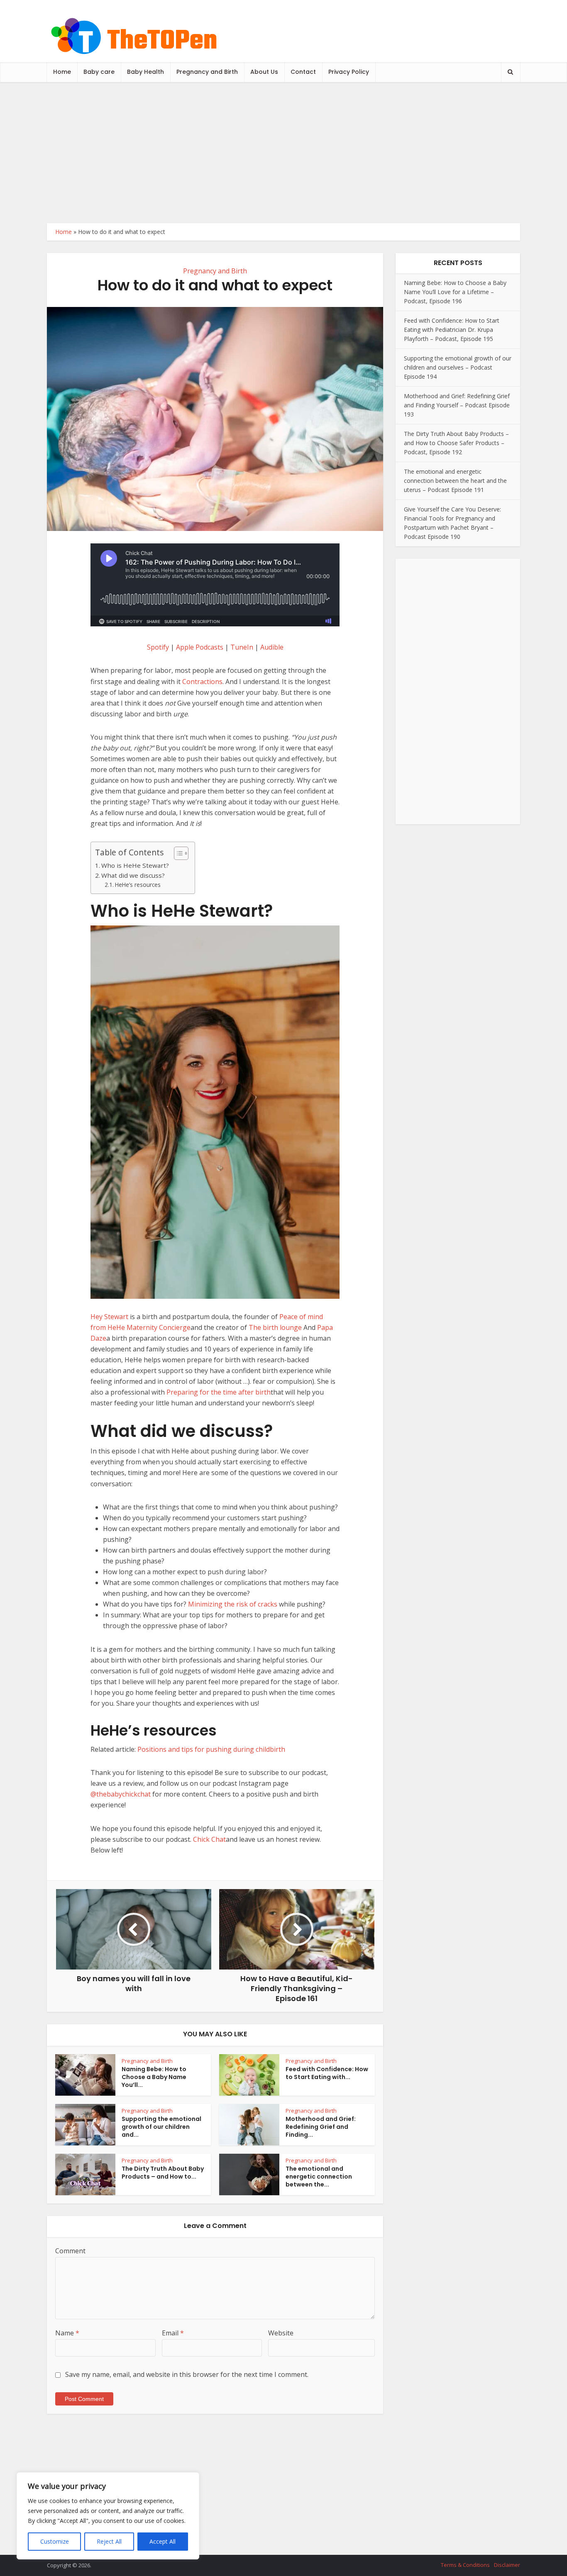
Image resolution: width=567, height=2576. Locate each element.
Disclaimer (507, 2565)
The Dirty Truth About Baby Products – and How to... (163, 2173)
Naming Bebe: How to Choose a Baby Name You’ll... (154, 2077)
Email (173, 2333)
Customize (55, 2541)
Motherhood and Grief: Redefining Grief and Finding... (321, 2127)
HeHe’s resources (138, 885)
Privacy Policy (349, 72)
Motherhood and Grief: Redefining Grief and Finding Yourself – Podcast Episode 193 (457, 405)
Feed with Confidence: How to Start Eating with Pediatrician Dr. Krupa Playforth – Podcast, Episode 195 (452, 330)
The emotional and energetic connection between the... (319, 2177)
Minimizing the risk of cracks (233, 1604)
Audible (272, 647)
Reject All (109, 2541)
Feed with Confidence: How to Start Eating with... (327, 2073)
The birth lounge (275, 1327)
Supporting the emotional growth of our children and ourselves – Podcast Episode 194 (458, 367)
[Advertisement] (283, 153)
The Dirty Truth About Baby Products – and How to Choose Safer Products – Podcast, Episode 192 (456, 443)
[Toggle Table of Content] (177, 853)
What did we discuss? (133, 875)
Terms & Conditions (465, 2565)
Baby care (99, 72)
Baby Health (145, 72)
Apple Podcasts (200, 647)
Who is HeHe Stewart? (135, 865)
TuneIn (242, 647)
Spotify (158, 647)
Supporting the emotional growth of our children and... (161, 2127)
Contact (303, 72)
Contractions (202, 682)
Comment (70, 2251)
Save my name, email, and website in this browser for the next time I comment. (187, 2374)
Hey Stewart (109, 1317)
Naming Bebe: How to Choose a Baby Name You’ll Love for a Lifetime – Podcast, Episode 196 (455, 292)
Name (67, 2333)
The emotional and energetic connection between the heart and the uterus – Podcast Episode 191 (455, 481)
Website (281, 2333)
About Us (264, 72)
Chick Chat (209, 1839)
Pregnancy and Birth (207, 72)
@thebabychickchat (121, 1794)
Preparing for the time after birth (219, 1392)
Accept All (163, 2541)
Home (62, 72)
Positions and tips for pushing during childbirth (211, 1749)
